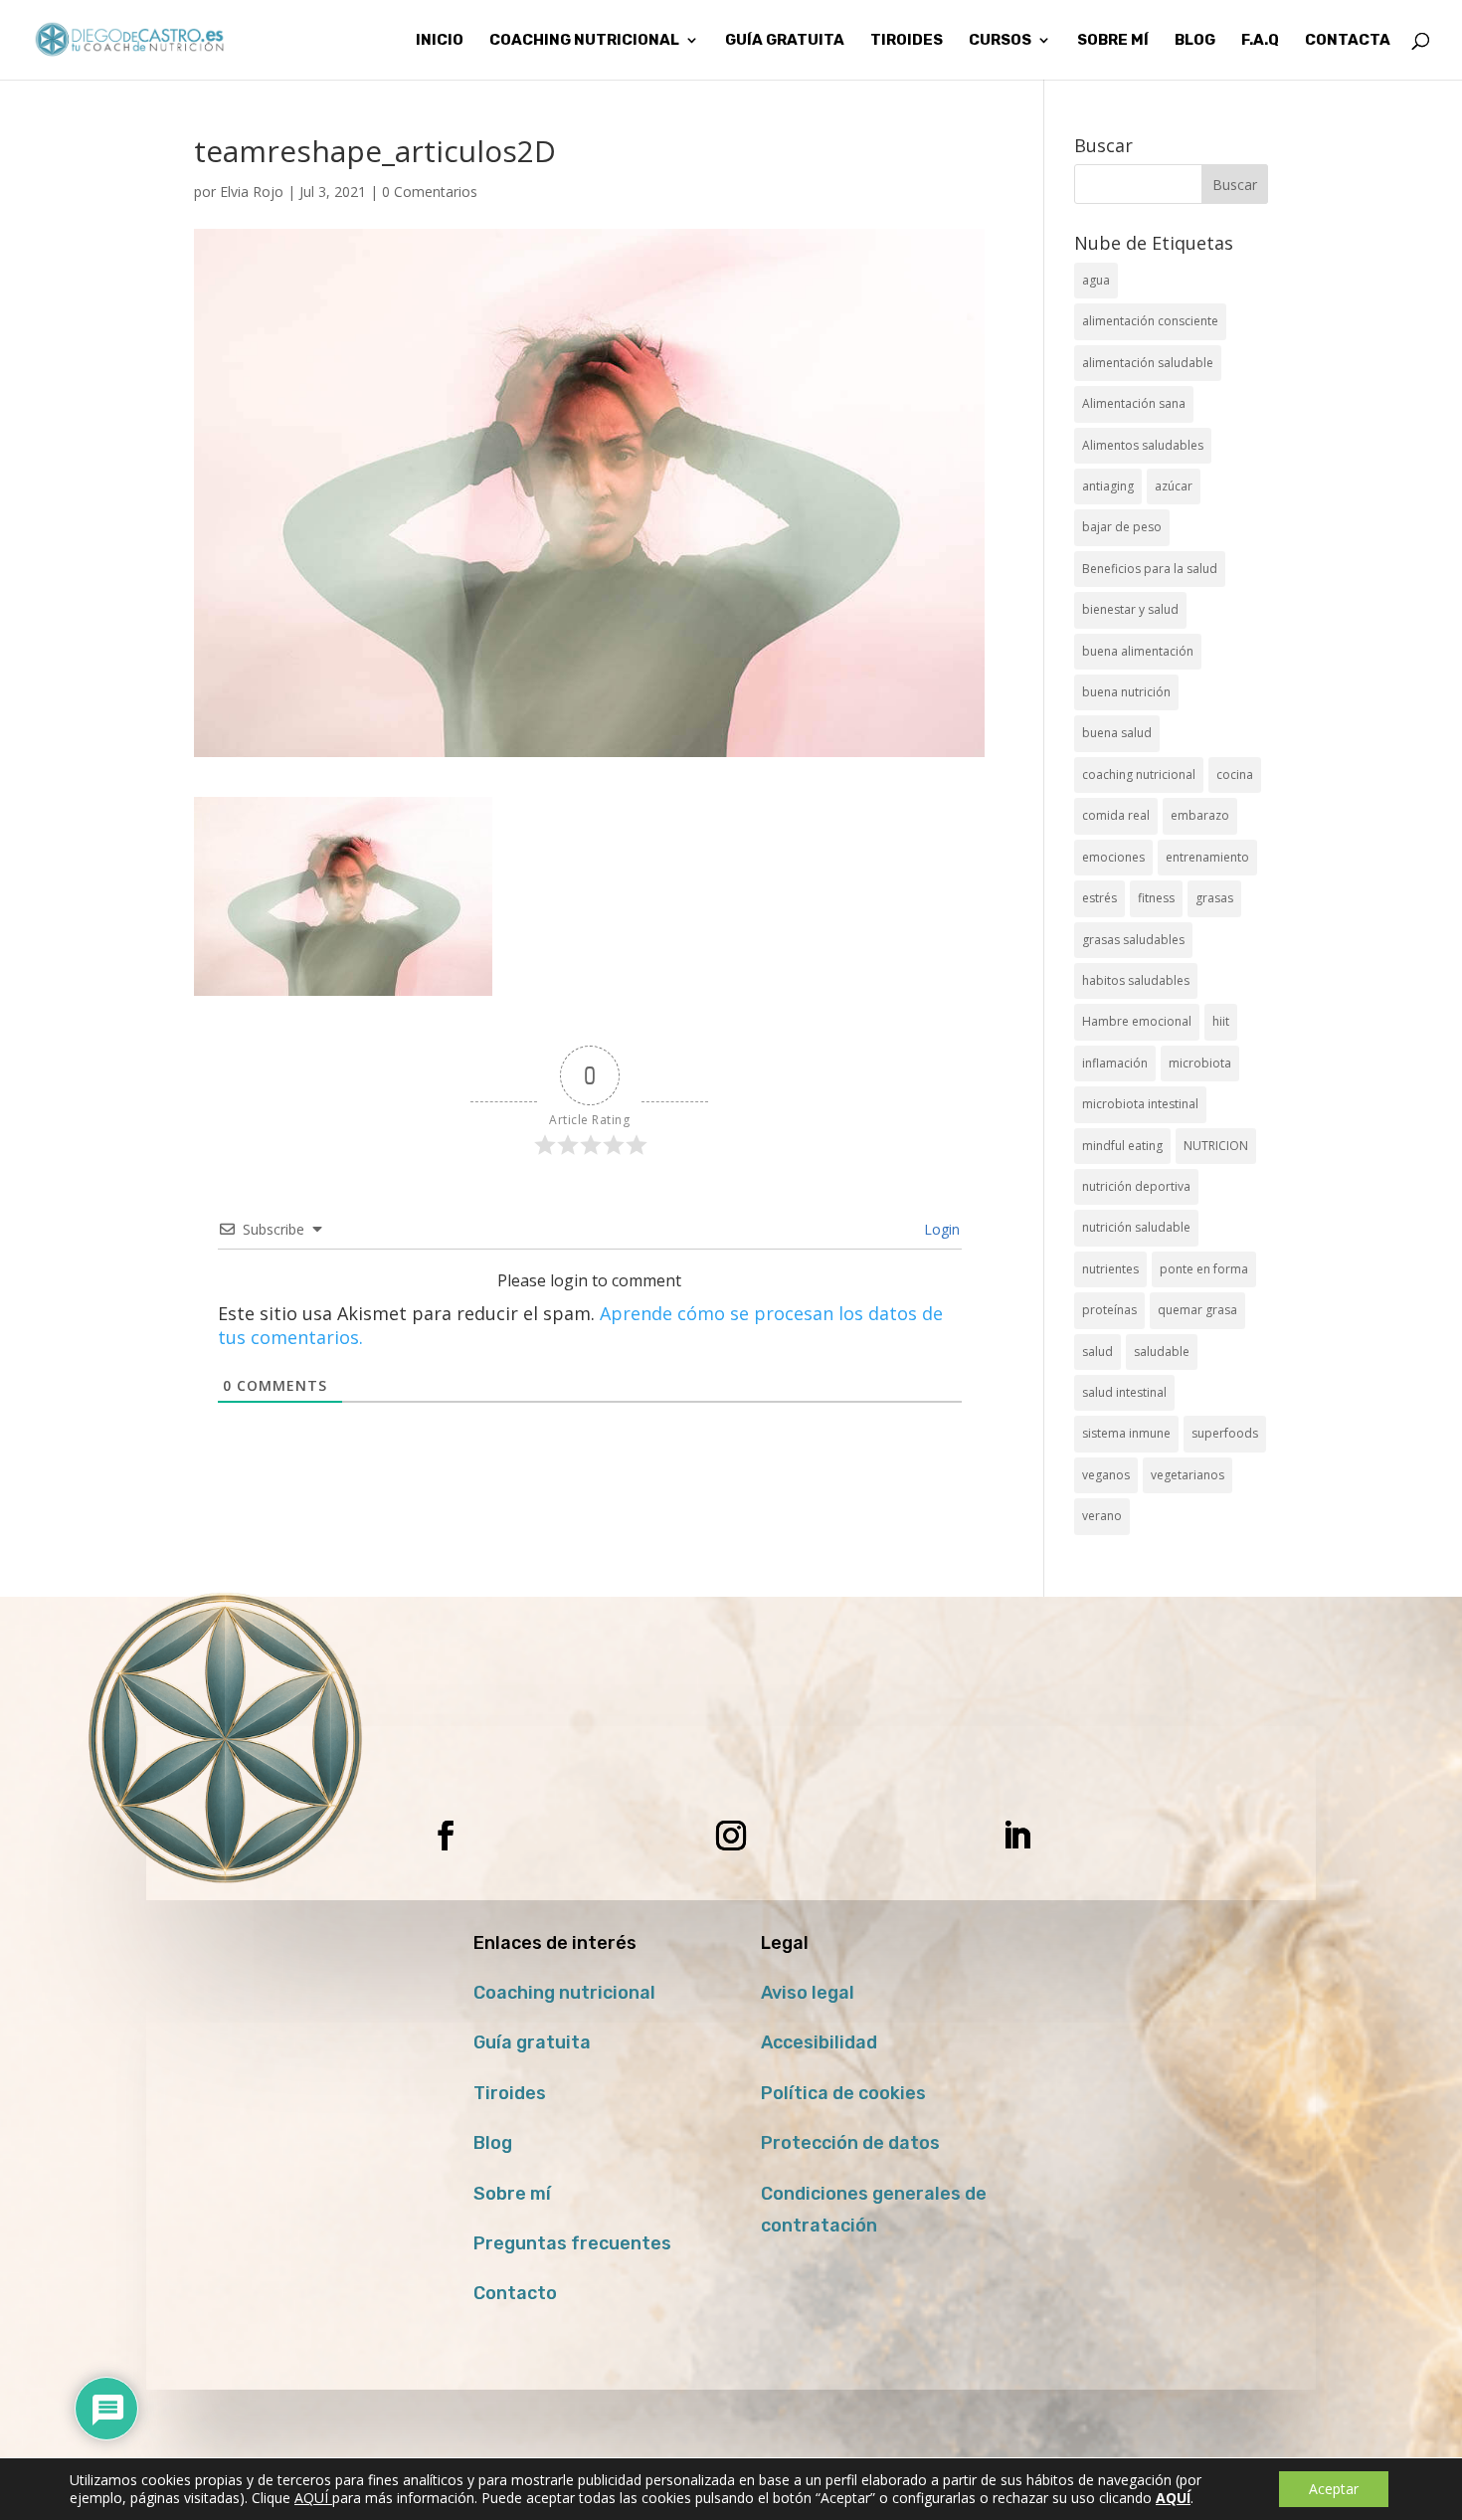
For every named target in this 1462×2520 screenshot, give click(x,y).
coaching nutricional (1139, 775)
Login (940, 1229)
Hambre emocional (1137, 1021)
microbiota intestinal (1140, 1104)
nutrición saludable (1136, 1227)
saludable (1162, 1352)
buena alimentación (1138, 651)
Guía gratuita (785, 41)
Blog (493, 2143)
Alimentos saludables (1143, 445)
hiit (1221, 1021)
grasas (1214, 898)
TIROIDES (907, 41)
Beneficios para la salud (1150, 569)
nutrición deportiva (1136, 1186)
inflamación (1115, 1063)
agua (1096, 280)
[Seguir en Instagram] (731, 1836)
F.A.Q (1260, 41)
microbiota (1200, 1063)
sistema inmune (1126, 1433)
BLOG (1195, 41)
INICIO (440, 41)
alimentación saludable (1148, 363)
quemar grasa (1197, 1310)
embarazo (1200, 815)
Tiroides (510, 2093)
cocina (1235, 775)
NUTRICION (1216, 1146)
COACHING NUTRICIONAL (584, 41)
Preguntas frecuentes (572, 2243)
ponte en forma (1204, 1269)
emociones (1113, 857)
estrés (1099, 898)
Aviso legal (808, 1993)
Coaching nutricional (564, 1993)
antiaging (1108, 486)
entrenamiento (1207, 857)
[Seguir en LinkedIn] (1016, 1836)
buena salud (1117, 733)
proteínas (1109, 1310)
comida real (1116, 815)
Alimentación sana (1134, 403)
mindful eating (1122, 1146)
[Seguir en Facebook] (446, 1836)
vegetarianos (1188, 1475)
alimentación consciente (1150, 321)
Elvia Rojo (252, 192)
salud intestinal (1124, 1392)
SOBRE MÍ (1113, 41)
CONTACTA (1348, 41)
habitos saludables (1136, 980)
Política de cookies (843, 2093)
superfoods (1225, 1433)
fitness (1156, 898)
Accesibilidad (819, 2042)
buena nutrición (1126, 692)
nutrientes (1110, 1269)
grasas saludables (1133, 940)
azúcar (1174, 486)
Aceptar (1334, 2489)
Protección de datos (850, 2143)
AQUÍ (313, 2498)
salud (1097, 1352)
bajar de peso (1122, 527)
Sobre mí (512, 2194)
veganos (1106, 1475)
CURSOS (1000, 41)
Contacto (515, 2293)
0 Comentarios (430, 192)
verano (1102, 1516)
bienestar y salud (1130, 609)
